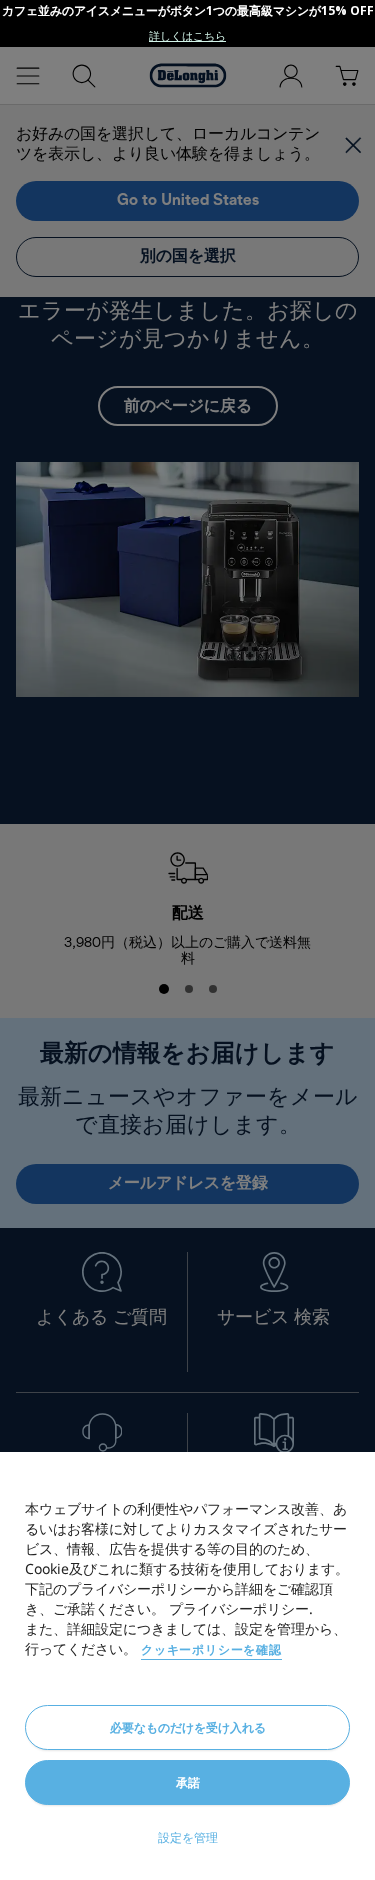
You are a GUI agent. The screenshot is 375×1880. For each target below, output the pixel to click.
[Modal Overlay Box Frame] (187, 23)
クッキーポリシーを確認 (211, 1649)
